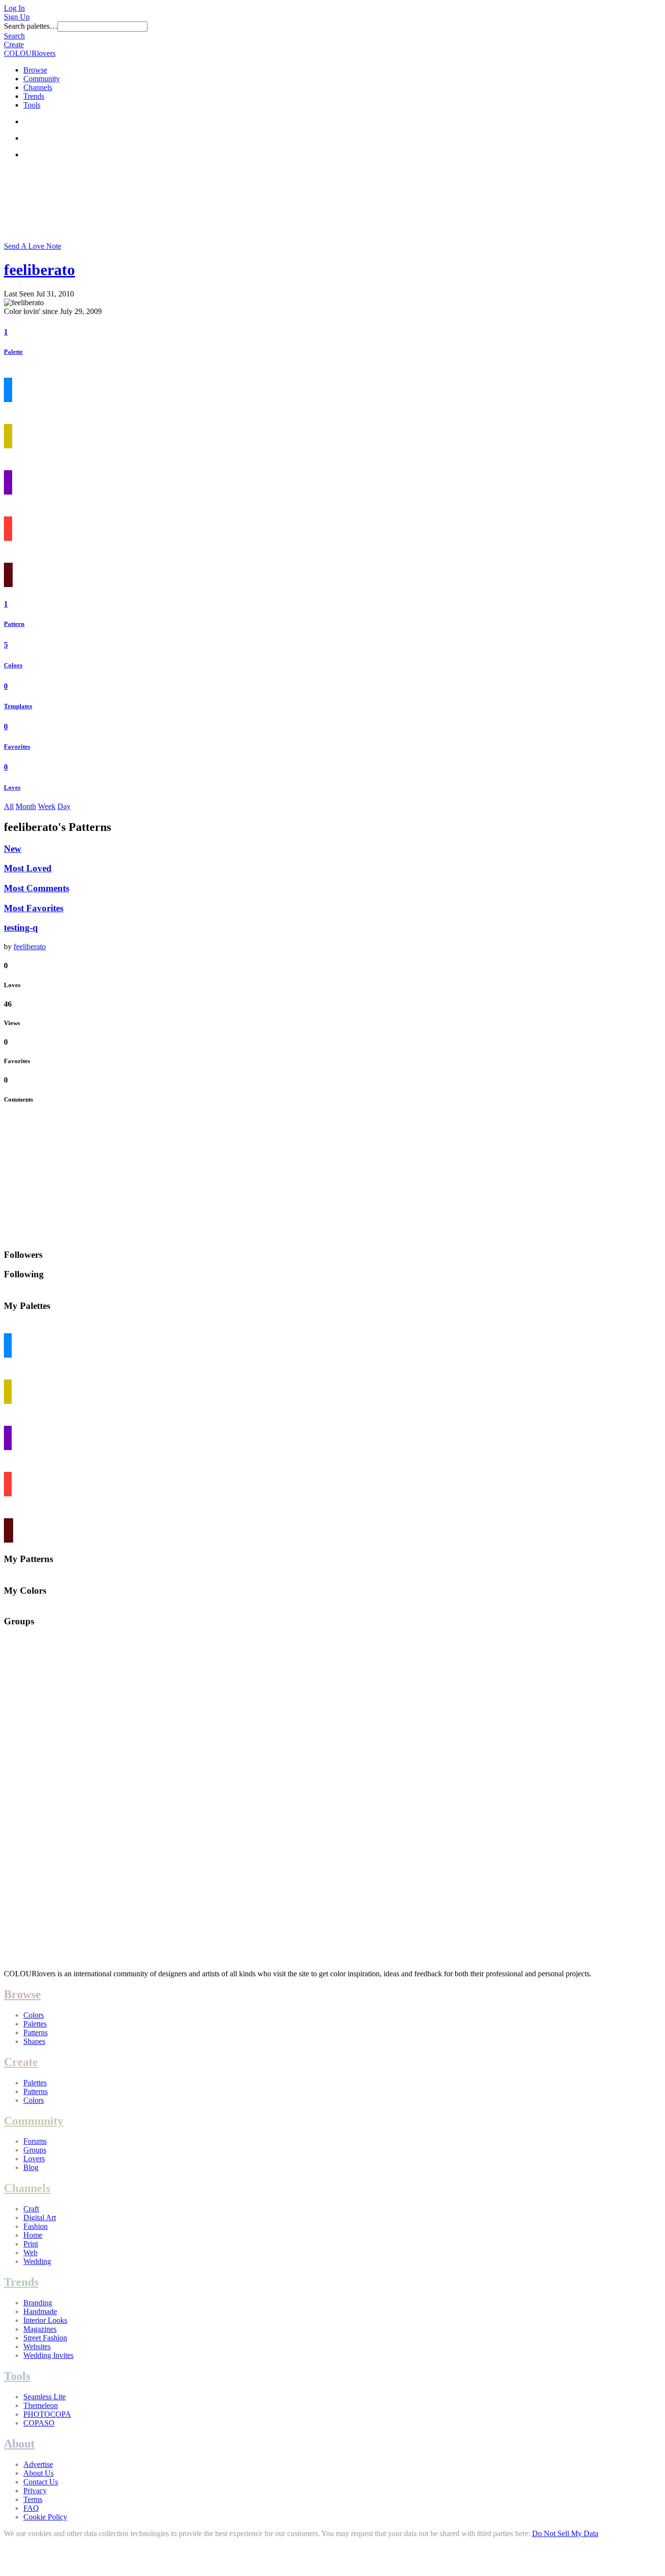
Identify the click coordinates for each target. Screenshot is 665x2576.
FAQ (31, 2508)
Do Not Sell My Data (565, 2533)
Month (26, 806)
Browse (35, 70)
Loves (12, 787)
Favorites (17, 746)
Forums (35, 2141)
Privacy (35, 2491)
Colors (13, 665)
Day (64, 806)
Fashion (36, 2226)
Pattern (14, 624)
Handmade (40, 2311)
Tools (32, 105)
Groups (35, 2150)
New (13, 849)
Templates (18, 706)
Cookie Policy (45, 2517)
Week (47, 806)
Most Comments (37, 888)
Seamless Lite (45, 2397)
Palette (13, 352)
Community (42, 79)
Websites (37, 2346)
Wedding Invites (48, 2355)
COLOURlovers (30, 53)
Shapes (34, 2041)
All (9, 806)
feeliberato (39, 270)
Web (30, 2253)
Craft (31, 2209)
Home (33, 2235)
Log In (14, 8)
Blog (31, 2167)
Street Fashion (45, 2338)
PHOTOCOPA (47, 2414)
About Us (38, 2473)
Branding (38, 2303)
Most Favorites (34, 908)
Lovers (34, 2159)
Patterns (36, 2033)
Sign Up (17, 17)
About (19, 2444)
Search (14, 36)
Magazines (40, 2329)
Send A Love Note (33, 246)
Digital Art (40, 2217)
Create (14, 45)
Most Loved (28, 868)
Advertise (38, 2464)
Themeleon (41, 2405)
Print (31, 2244)
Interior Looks (45, 2320)
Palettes (35, 2024)
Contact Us (41, 2482)
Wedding (37, 2261)
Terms (33, 2499)
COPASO (39, 2423)
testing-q (21, 928)
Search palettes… (31, 26)
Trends (34, 96)
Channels (38, 87)
